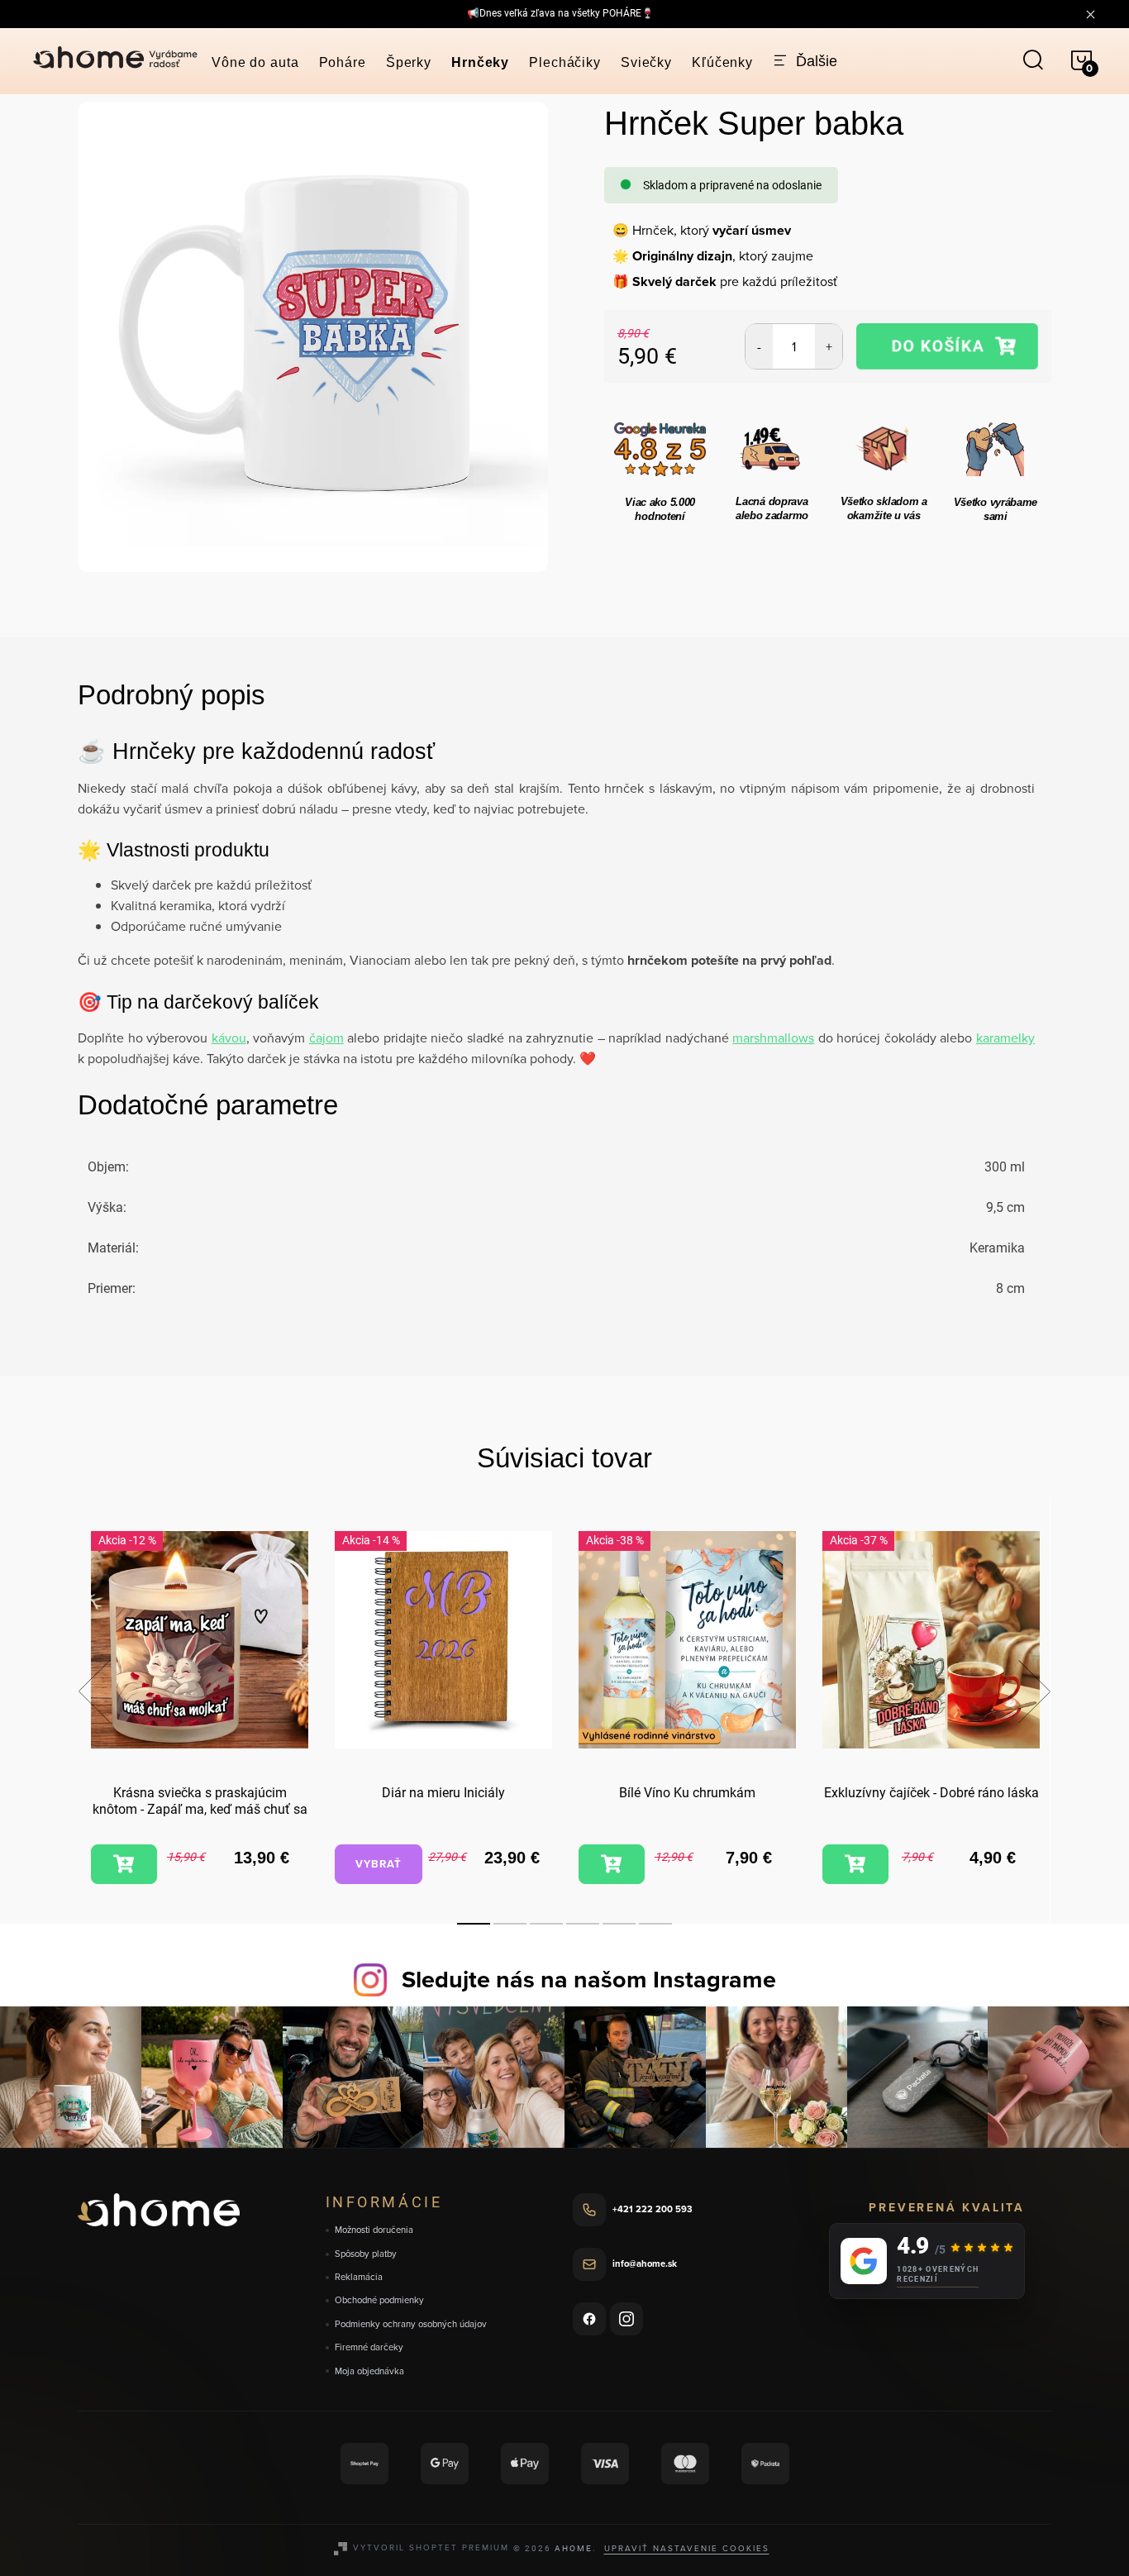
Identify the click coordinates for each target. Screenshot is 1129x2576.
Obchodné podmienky (379, 2300)
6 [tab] (655, 1924)
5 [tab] (619, 1924)
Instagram (626, 2319)
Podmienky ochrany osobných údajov (411, 2324)
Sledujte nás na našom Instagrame (589, 1979)
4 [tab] (583, 1924)
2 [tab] (510, 1924)
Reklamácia (359, 2277)
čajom (326, 1038)
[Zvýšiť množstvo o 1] (829, 346)
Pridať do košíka (948, 346)
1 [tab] (474, 1924)
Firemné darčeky (369, 2347)
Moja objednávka (369, 2371)
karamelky (1005, 1038)
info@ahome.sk (645, 2264)
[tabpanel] (200, 1710)
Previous (94, 1691)
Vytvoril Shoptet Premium (431, 2547)
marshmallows (773, 1038)
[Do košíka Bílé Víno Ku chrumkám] (612, 1864)
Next (1034, 1691)
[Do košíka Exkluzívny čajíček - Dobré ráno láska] (855, 1864)
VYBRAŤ (379, 1864)
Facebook (589, 2319)
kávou (229, 1038)
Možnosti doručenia (374, 2230)
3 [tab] (546, 1924)
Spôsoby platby (366, 2254)
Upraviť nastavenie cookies (687, 2548)
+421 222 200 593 (653, 2209)
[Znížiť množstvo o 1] (759, 346)
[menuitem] (255, 62)
